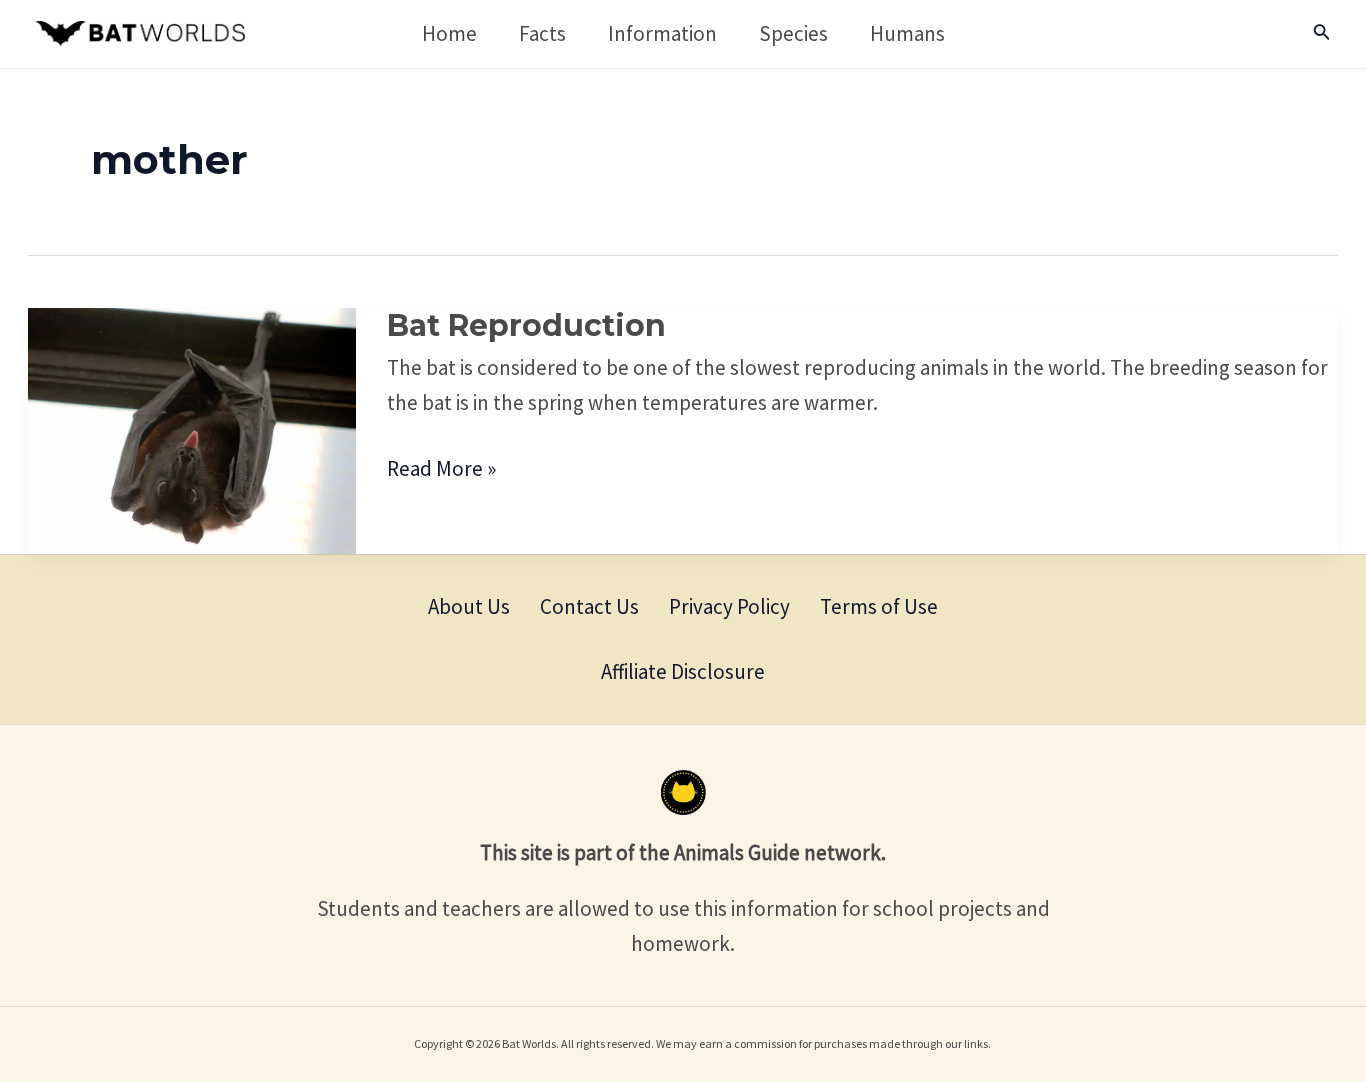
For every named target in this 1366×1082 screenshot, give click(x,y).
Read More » (441, 467)
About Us (469, 606)
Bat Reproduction (526, 325)
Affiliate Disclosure (683, 671)
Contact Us (589, 606)
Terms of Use (879, 606)
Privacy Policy (729, 606)
